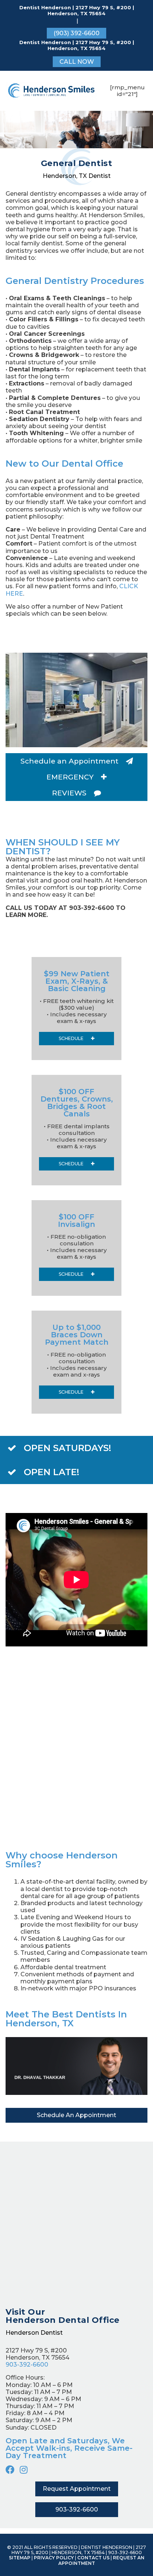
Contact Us (93, 2558)
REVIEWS (69, 793)
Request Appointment (77, 2489)
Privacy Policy (54, 2558)
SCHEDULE (71, 1038)
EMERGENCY (70, 777)
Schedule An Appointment (76, 2115)
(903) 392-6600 (76, 33)
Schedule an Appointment (69, 761)
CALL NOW (77, 62)
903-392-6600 (27, 2365)
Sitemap (20, 2558)
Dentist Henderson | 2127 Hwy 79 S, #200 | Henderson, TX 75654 (77, 11)
